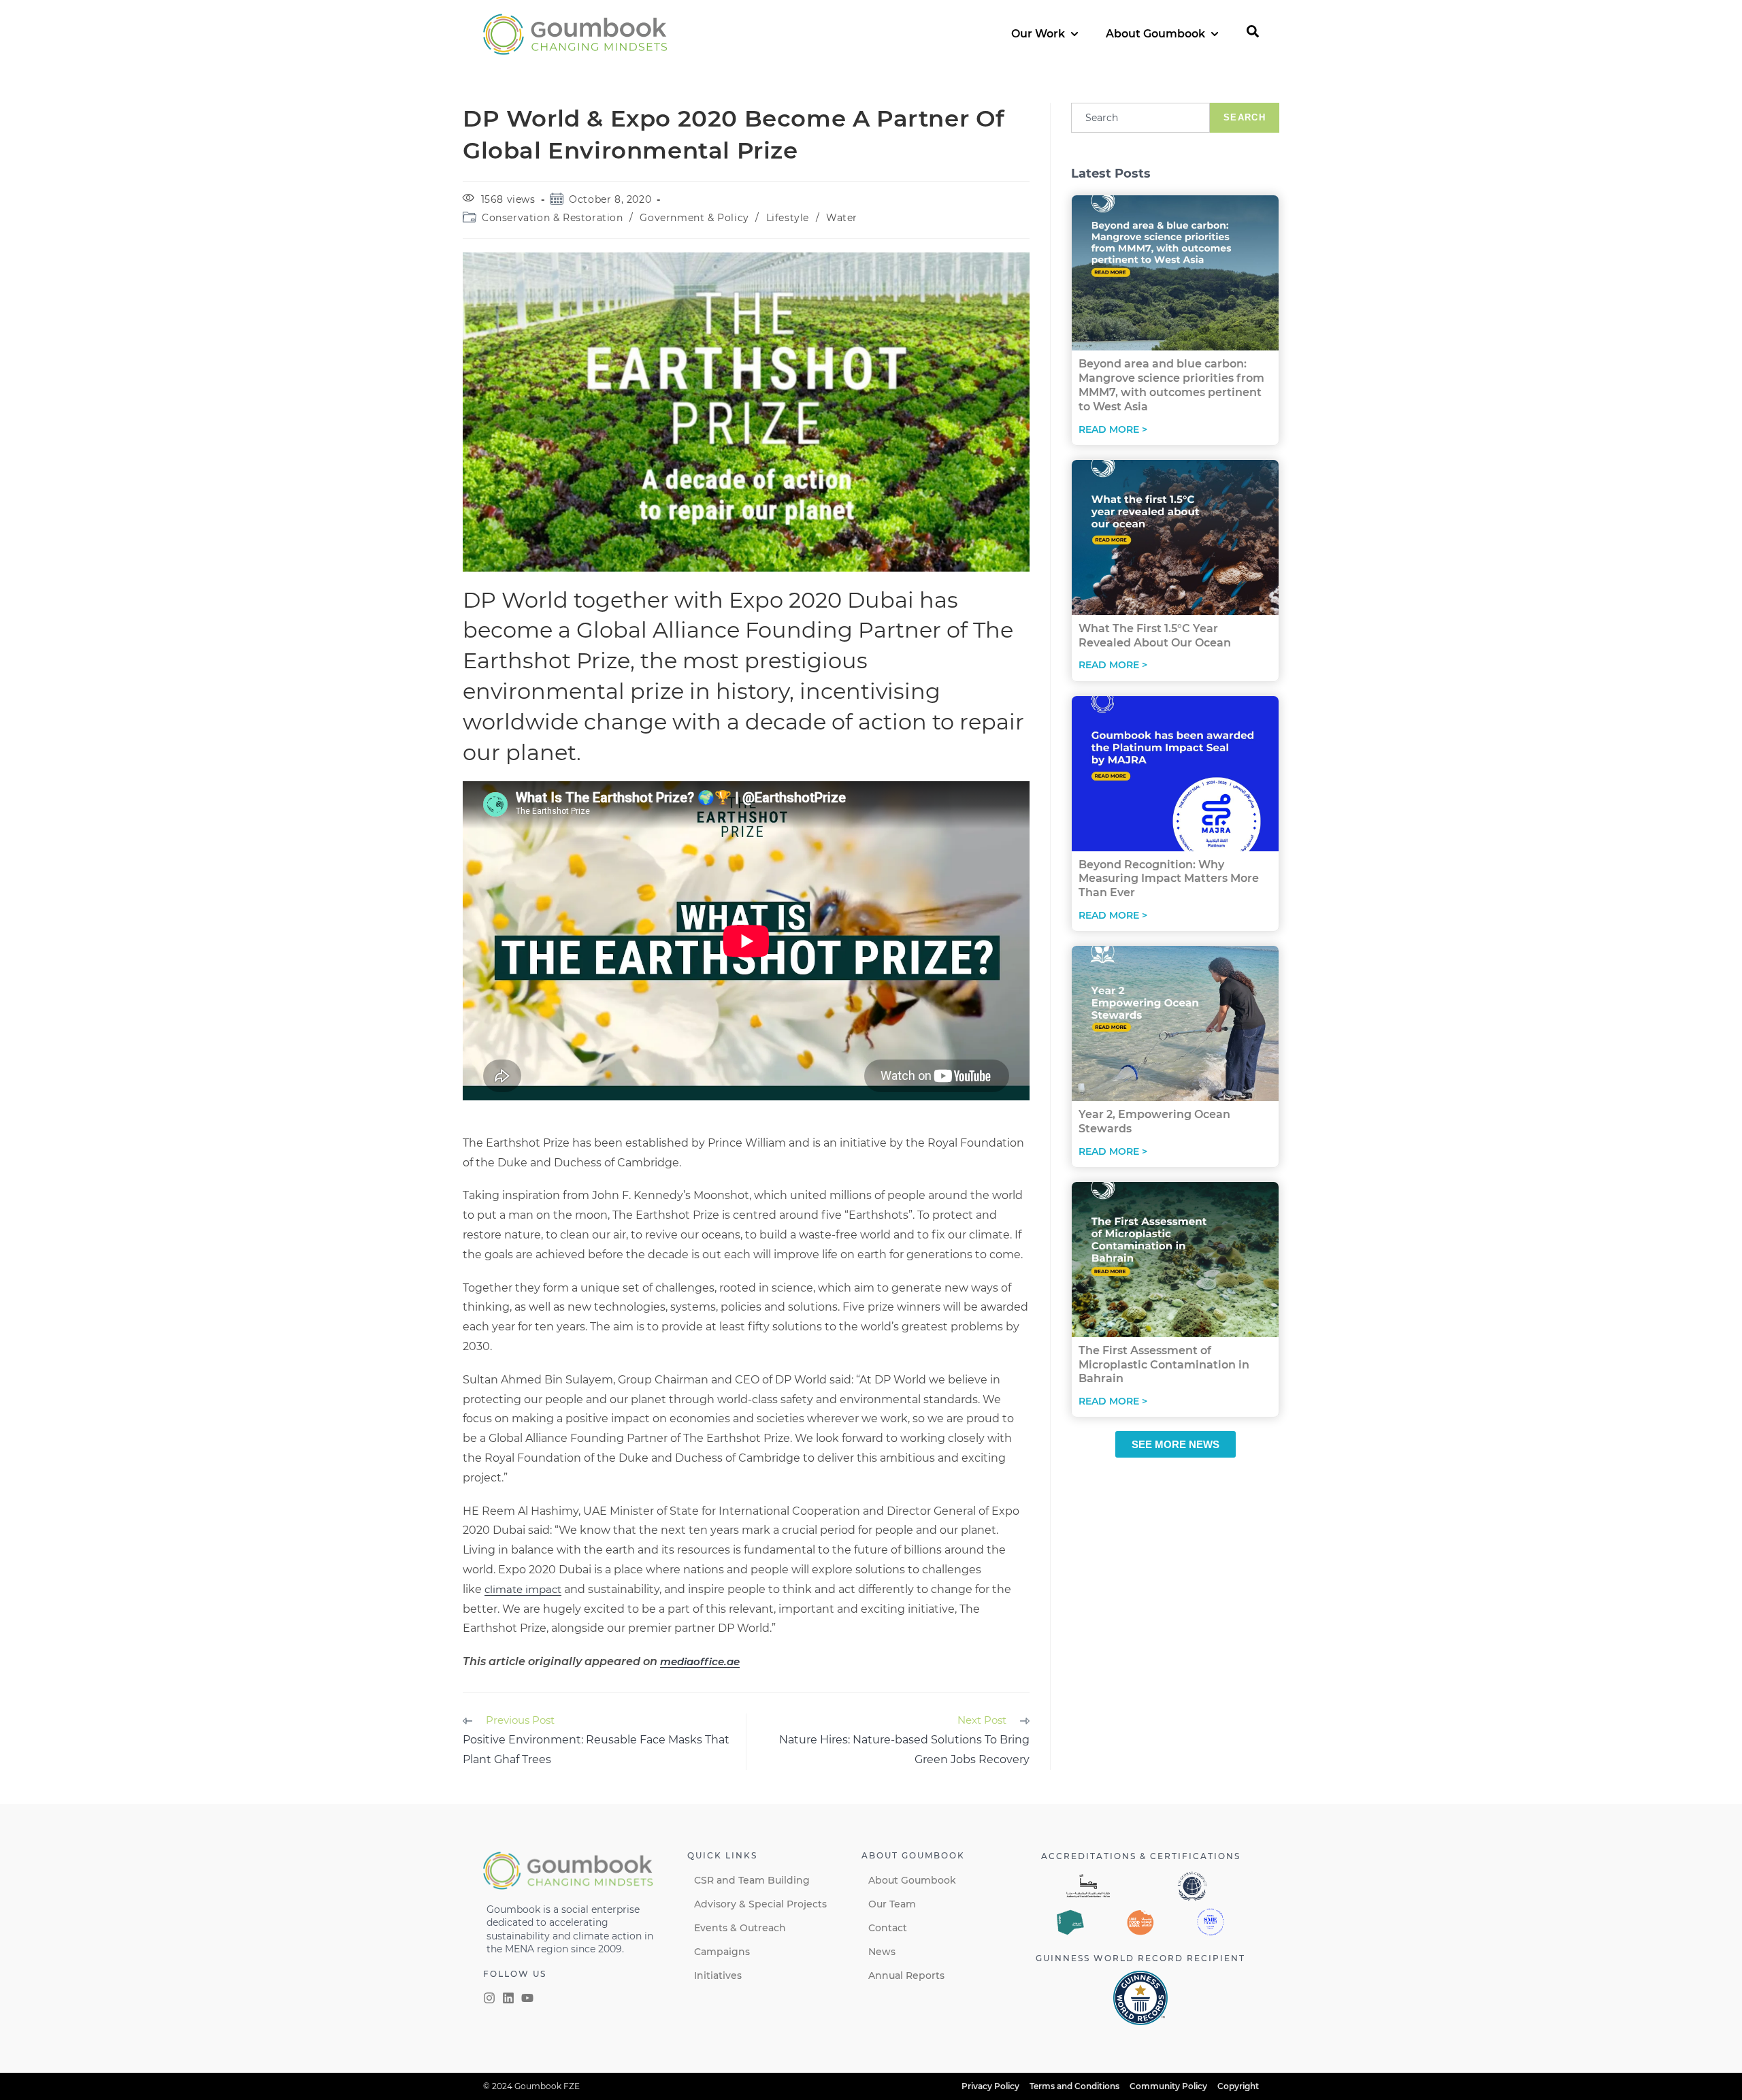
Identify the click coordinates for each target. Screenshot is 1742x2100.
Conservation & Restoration (553, 218)
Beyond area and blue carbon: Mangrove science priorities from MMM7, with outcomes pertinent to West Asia (1171, 385)
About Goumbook (912, 1880)
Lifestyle (788, 218)
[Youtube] (527, 1998)
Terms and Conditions (1074, 2086)
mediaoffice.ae (700, 1661)
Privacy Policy (990, 2086)
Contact (888, 1928)
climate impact (523, 1589)
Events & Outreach (740, 1928)
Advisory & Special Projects (760, 1904)
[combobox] (1140, 118)
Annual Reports (906, 1975)
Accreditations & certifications (1141, 1856)
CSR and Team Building (752, 1880)
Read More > (1113, 429)
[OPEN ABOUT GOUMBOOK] (1215, 34)
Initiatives (718, 1975)
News (882, 1952)
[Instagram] (489, 1998)
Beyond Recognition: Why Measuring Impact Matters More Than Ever (1169, 879)
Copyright (1238, 2086)
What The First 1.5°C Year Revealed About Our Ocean (1155, 636)
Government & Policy (694, 218)
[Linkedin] (508, 1998)
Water (842, 218)
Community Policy (1168, 2086)
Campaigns (722, 1952)
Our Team (892, 1904)
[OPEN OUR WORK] (1074, 34)
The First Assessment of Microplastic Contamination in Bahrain (1164, 1365)
